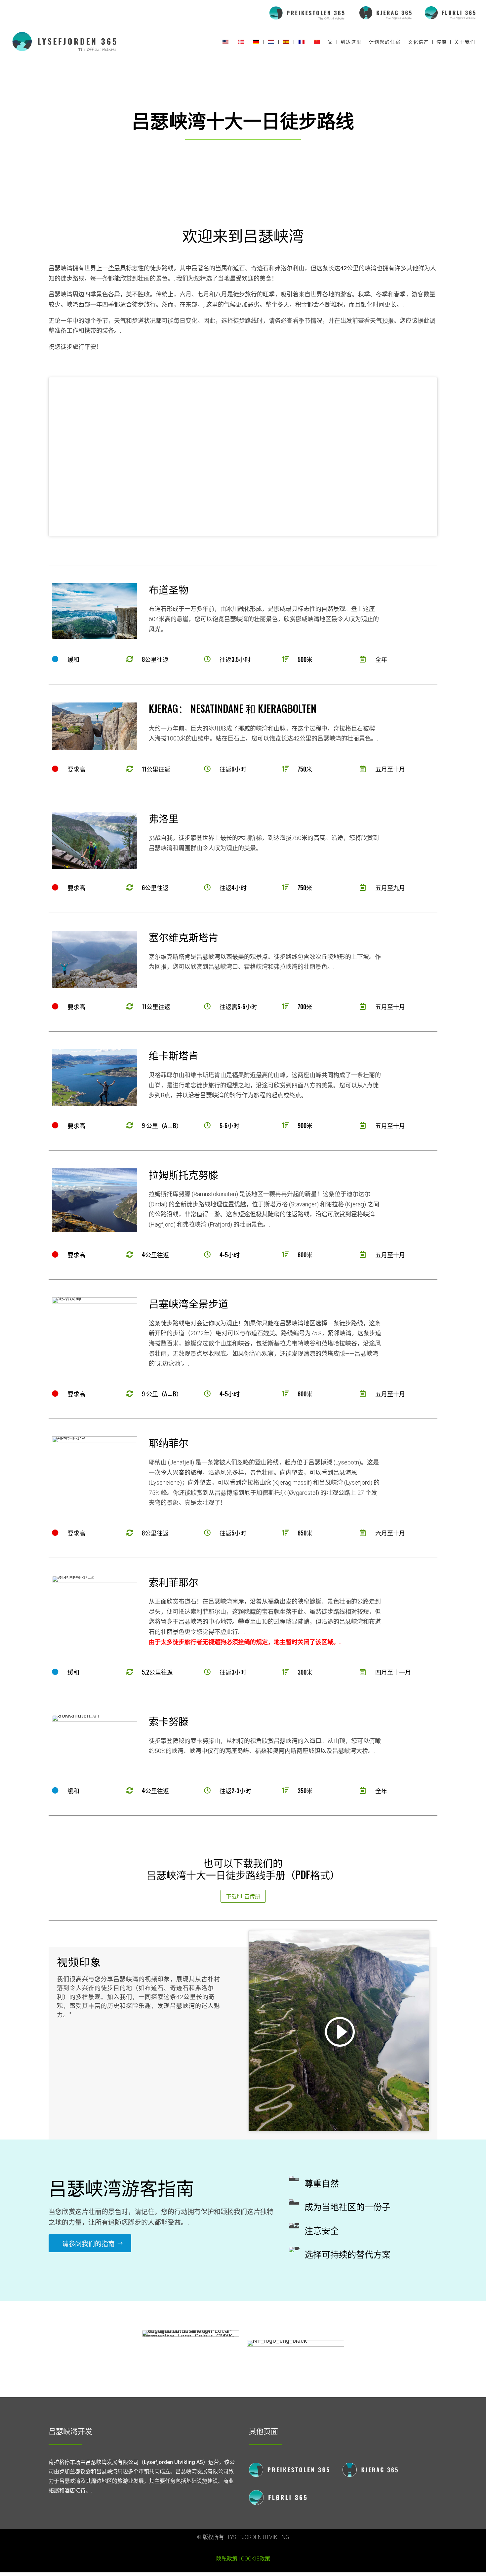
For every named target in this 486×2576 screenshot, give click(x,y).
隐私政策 (227, 2559)
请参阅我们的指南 (88, 2243)
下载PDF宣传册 (243, 1896)
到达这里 (351, 42)
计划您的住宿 (385, 42)
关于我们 (465, 42)
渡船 (442, 42)
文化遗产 (419, 42)
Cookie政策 (256, 2559)
